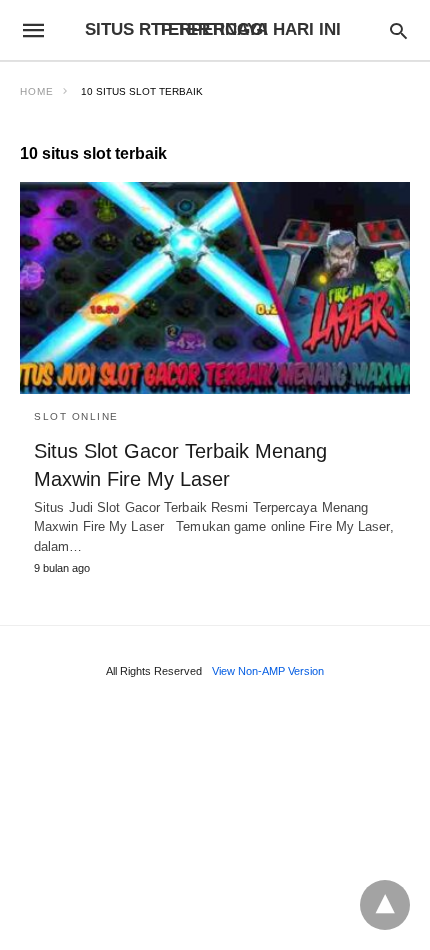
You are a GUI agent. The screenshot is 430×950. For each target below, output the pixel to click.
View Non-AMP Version (268, 671)
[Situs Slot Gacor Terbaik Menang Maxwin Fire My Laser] (215, 288)
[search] (398, 30)
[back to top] (385, 905)
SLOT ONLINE (76, 416)
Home (37, 91)
